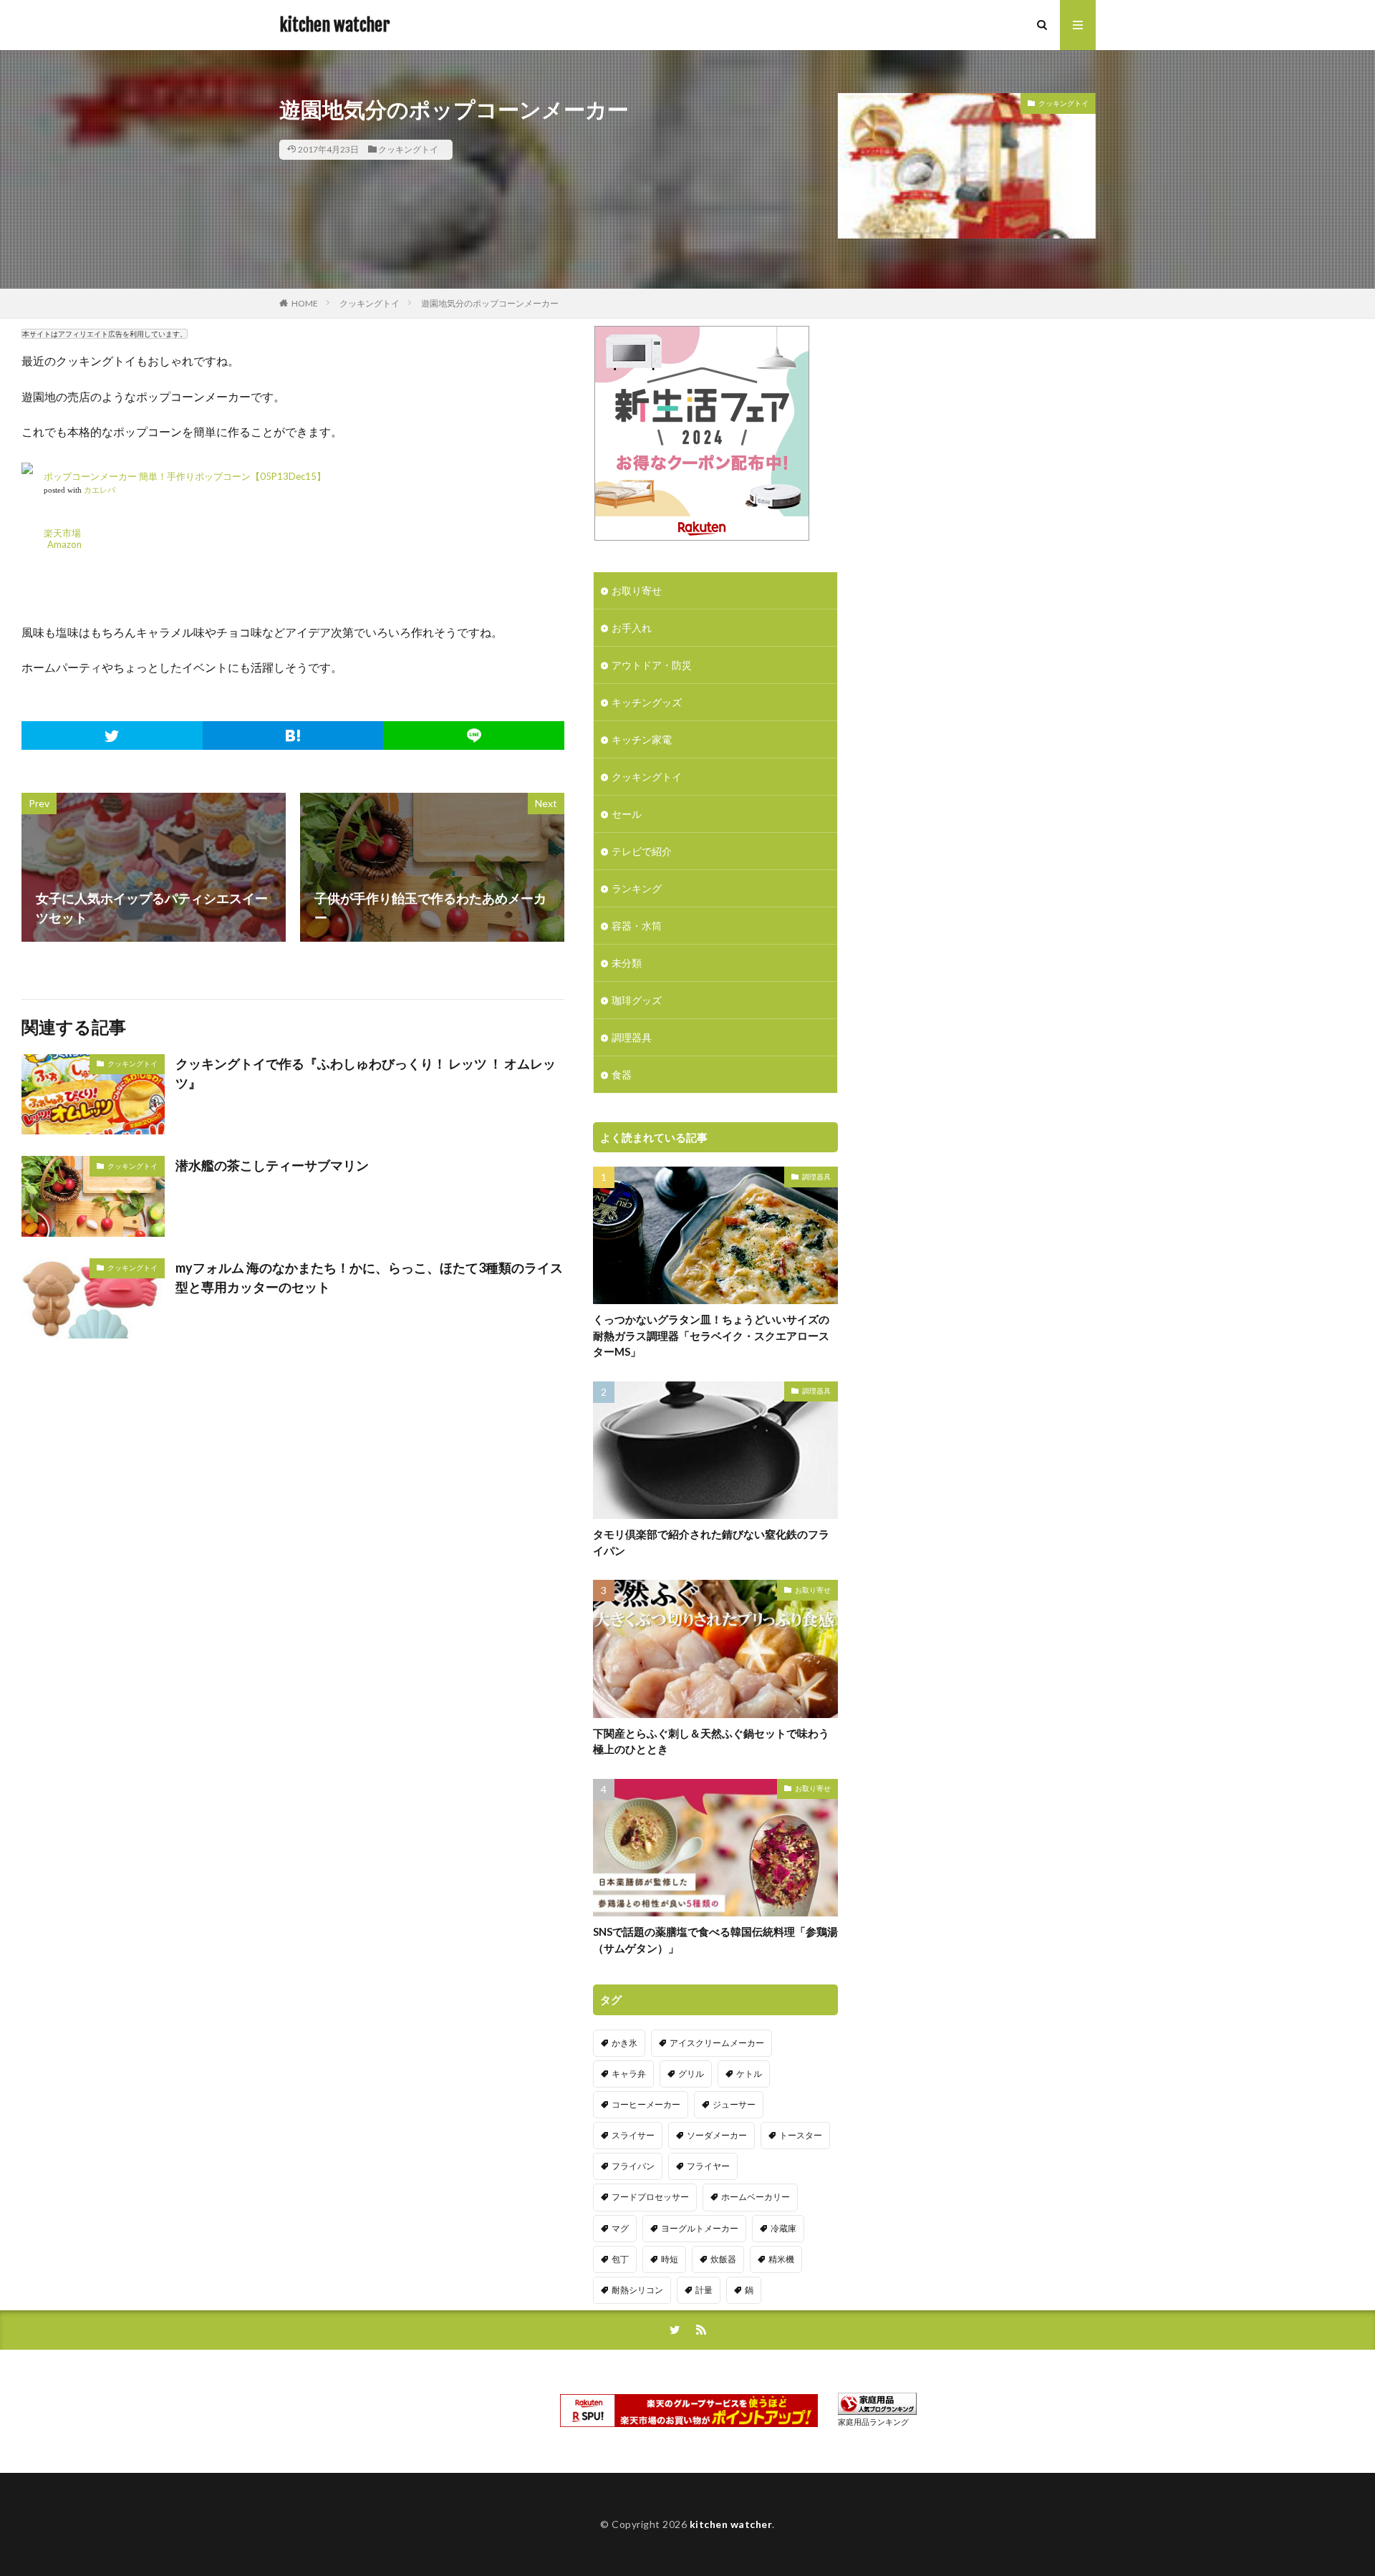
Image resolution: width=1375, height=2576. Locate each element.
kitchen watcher (334, 25)
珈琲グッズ (637, 1000)
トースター (801, 2135)
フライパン (633, 2166)
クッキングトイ (408, 149)
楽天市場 (62, 533)
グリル (691, 2074)
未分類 (627, 963)
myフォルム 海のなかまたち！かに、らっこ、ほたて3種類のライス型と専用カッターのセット (369, 1277)
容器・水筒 (637, 926)
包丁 (620, 2259)
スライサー (633, 2135)
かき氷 (624, 2043)
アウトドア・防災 (652, 665)
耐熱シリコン (637, 2290)
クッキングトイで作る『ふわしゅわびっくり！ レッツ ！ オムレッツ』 (366, 1073)
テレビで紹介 (642, 851)
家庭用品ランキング (873, 2422)
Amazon (64, 544)
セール (627, 814)
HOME (305, 303)
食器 (622, 1075)
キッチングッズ (647, 702)
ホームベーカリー (756, 2197)
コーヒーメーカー (646, 2104)
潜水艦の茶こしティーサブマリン (272, 1165)
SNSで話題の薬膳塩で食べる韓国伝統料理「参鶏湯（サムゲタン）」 (715, 1940)
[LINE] (474, 735)
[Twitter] (112, 735)
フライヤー (708, 2166)
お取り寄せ (637, 590)
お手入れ (632, 628)
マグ (620, 2228)
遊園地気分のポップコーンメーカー (490, 303)
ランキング (637, 888)
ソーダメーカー (717, 2135)
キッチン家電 (642, 739)
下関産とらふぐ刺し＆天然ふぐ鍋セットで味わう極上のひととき (711, 1741)
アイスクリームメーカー (717, 2043)
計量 (704, 2290)
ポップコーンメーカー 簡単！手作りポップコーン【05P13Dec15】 (185, 476)
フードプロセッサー (650, 2197)
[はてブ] (293, 735)
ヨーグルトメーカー (700, 2228)
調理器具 (632, 1037)
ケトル (749, 2074)
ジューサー (734, 2104)
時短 (670, 2259)
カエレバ (100, 490)
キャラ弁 (629, 2074)
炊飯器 (723, 2259)
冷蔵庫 (783, 2228)
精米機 (781, 2259)
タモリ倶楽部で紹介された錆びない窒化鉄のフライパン (711, 1542)
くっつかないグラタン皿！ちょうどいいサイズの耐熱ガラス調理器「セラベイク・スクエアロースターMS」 (711, 1335)
